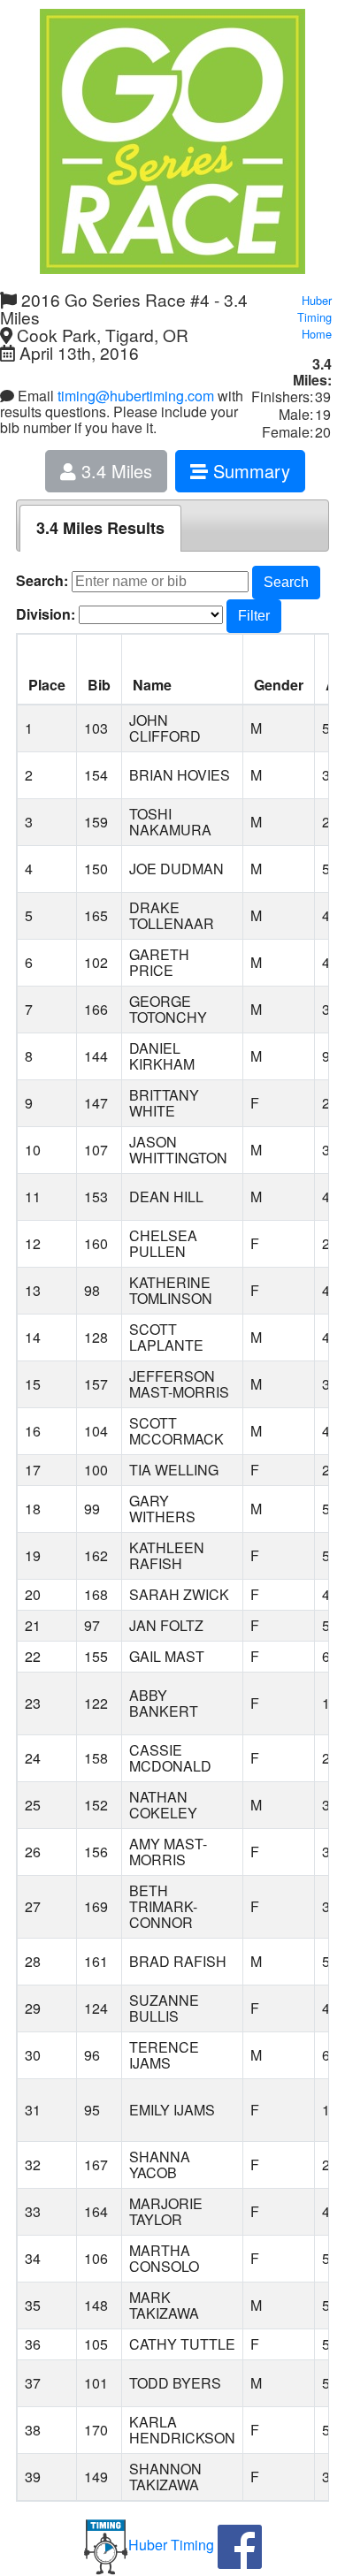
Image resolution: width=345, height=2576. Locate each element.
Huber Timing (171, 2545)
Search (286, 582)
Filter (254, 616)
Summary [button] (249, 471)
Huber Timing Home (314, 317)
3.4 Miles (114, 471)
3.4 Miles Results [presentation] (100, 528)
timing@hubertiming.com (136, 396)
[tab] (100, 528)
